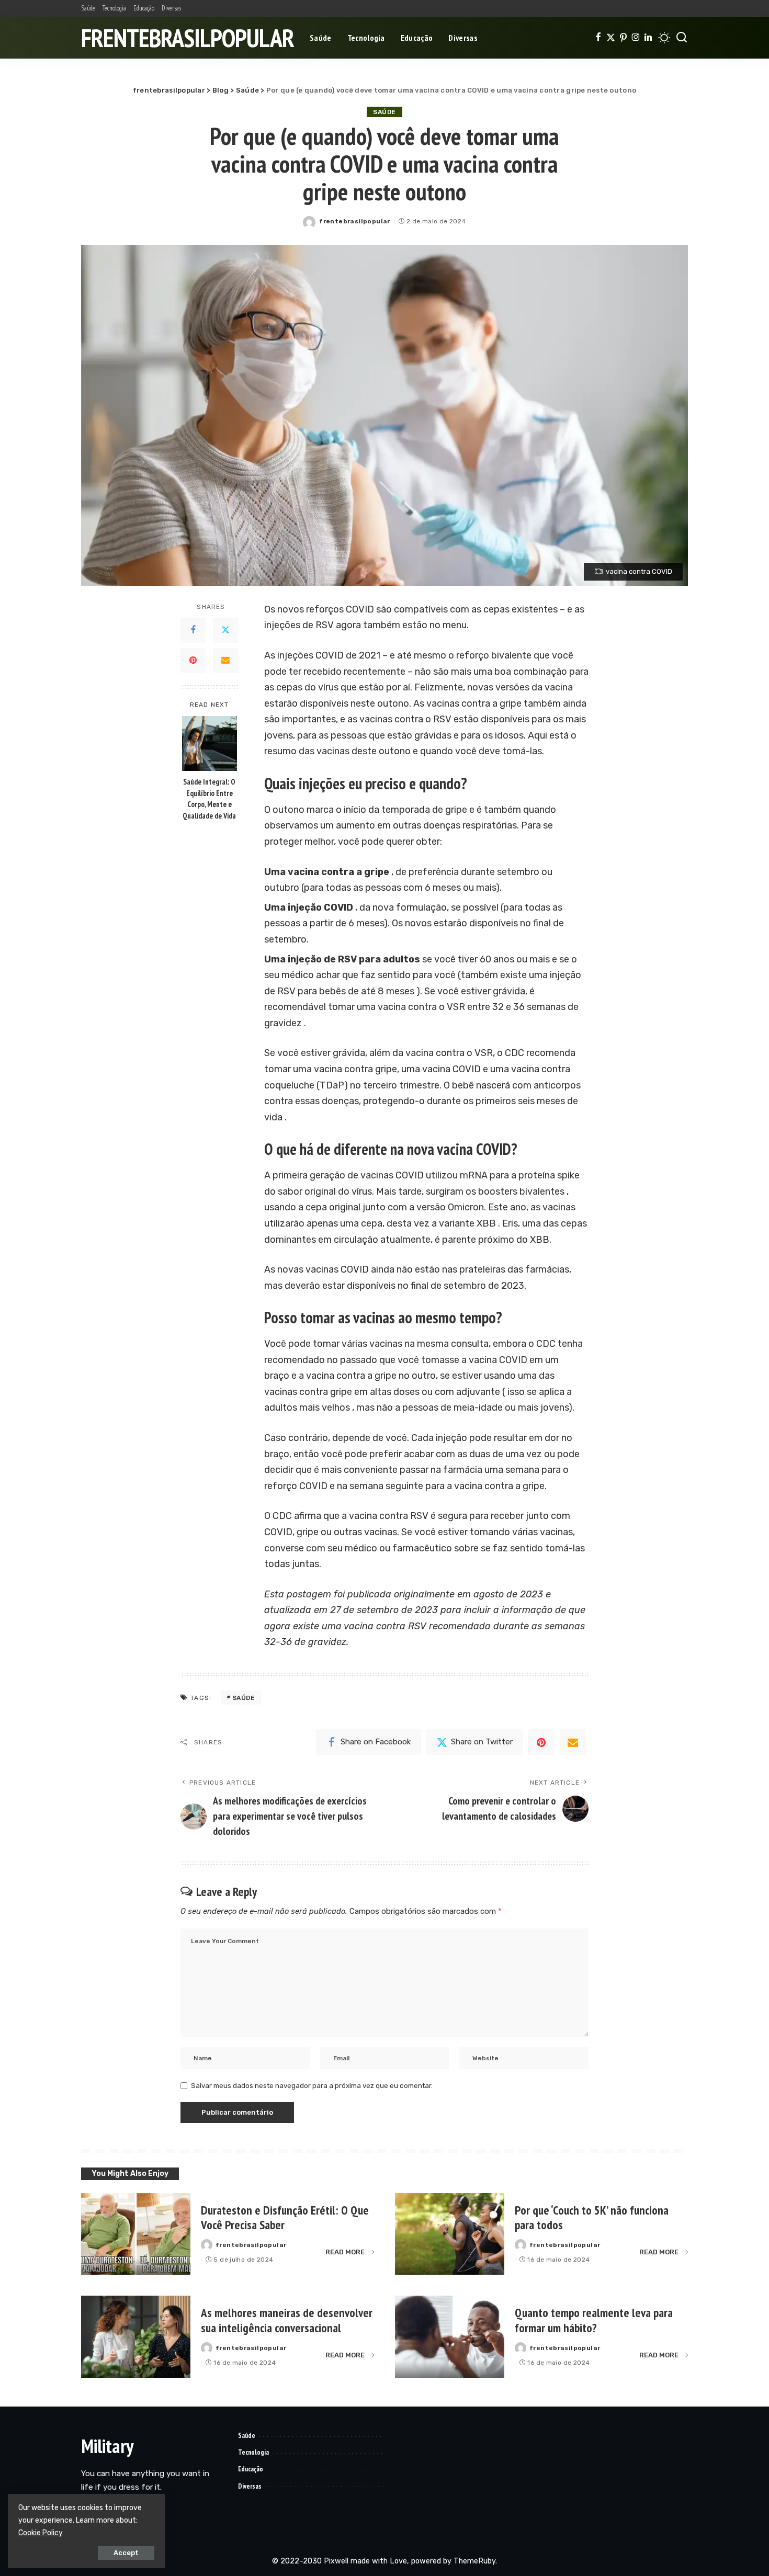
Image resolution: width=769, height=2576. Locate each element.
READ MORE (345, 2252)
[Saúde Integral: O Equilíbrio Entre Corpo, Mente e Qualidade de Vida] (210, 744)
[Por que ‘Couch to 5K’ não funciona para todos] (450, 2234)
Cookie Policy (41, 2533)
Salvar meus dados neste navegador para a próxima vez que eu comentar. (312, 2085)
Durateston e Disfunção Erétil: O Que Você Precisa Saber (285, 2218)
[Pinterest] (623, 38)
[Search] (682, 38)
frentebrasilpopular (188, 38)
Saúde (384, 112)
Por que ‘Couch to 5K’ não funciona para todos (592, 2218)
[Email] (225, 660)
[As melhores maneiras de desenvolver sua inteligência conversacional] (136, 2337)
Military (107, 2446)
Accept (126, 2553)
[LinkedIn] (648, 38)
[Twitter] (611, 38)
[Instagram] (636, 38)
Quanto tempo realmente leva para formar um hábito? (594, 2320)
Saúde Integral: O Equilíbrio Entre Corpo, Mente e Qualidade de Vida (209, 799)
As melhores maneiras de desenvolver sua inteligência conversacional (287, 2320)
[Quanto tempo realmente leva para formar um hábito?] (450, 2337)
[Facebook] (598, 38)
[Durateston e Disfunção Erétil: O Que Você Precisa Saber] (136, 2234)
